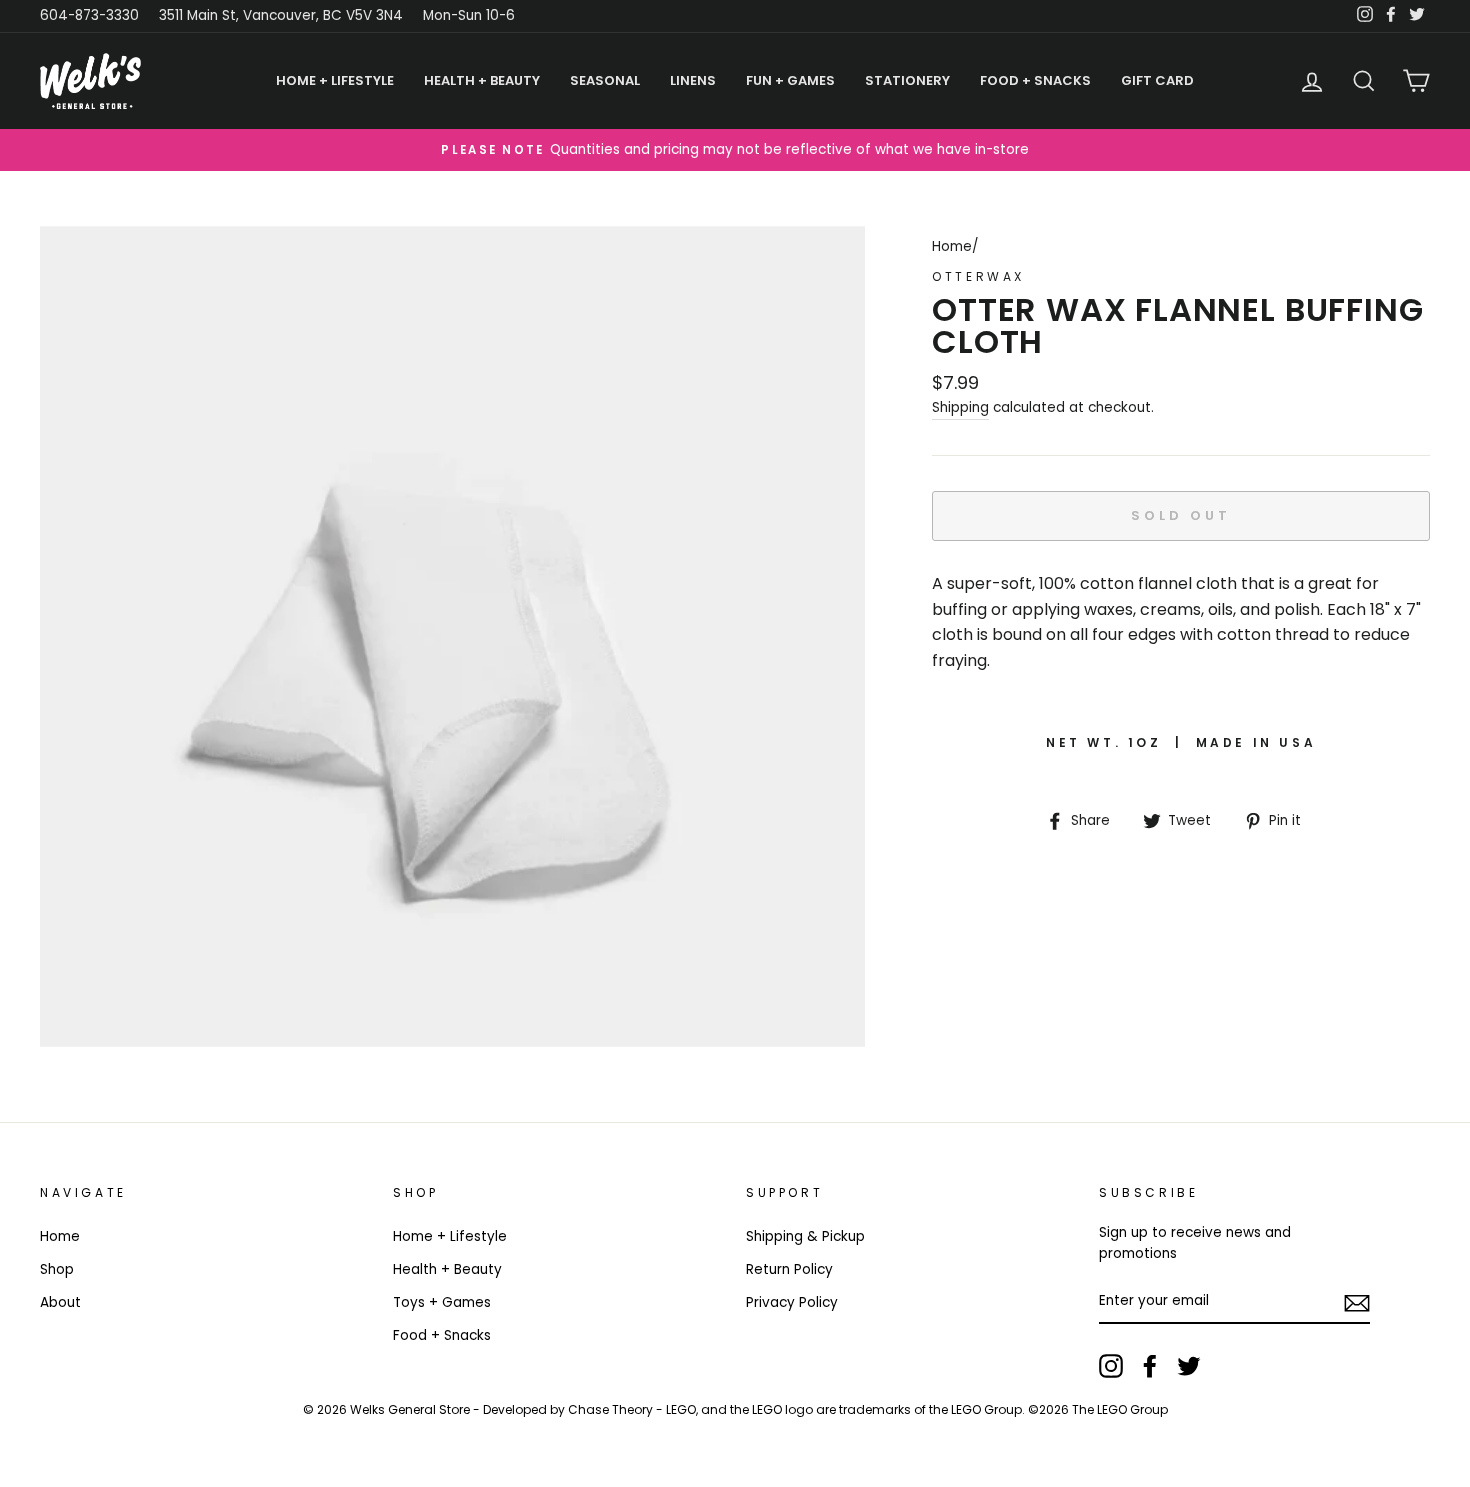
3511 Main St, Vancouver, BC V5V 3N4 (281, 15)
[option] (735, 150)
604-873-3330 (89, 15)
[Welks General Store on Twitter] (1189, 1366)
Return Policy (789, 1269)
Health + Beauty (447, 1269)
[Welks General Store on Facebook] (1150, 1366)
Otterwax (978, 276)
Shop (57, 1269)
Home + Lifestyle (450, 1236)
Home (952, 246)
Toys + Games (442, 1302)
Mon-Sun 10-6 (469, 15)
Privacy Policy (792, 1302)
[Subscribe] (1357, 1302)
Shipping (960, 407)
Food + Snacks (442, 1335)
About (60, 1302)
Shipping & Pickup (805, 1236)
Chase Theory (610, 1409)
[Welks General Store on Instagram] (1111, 1366)
